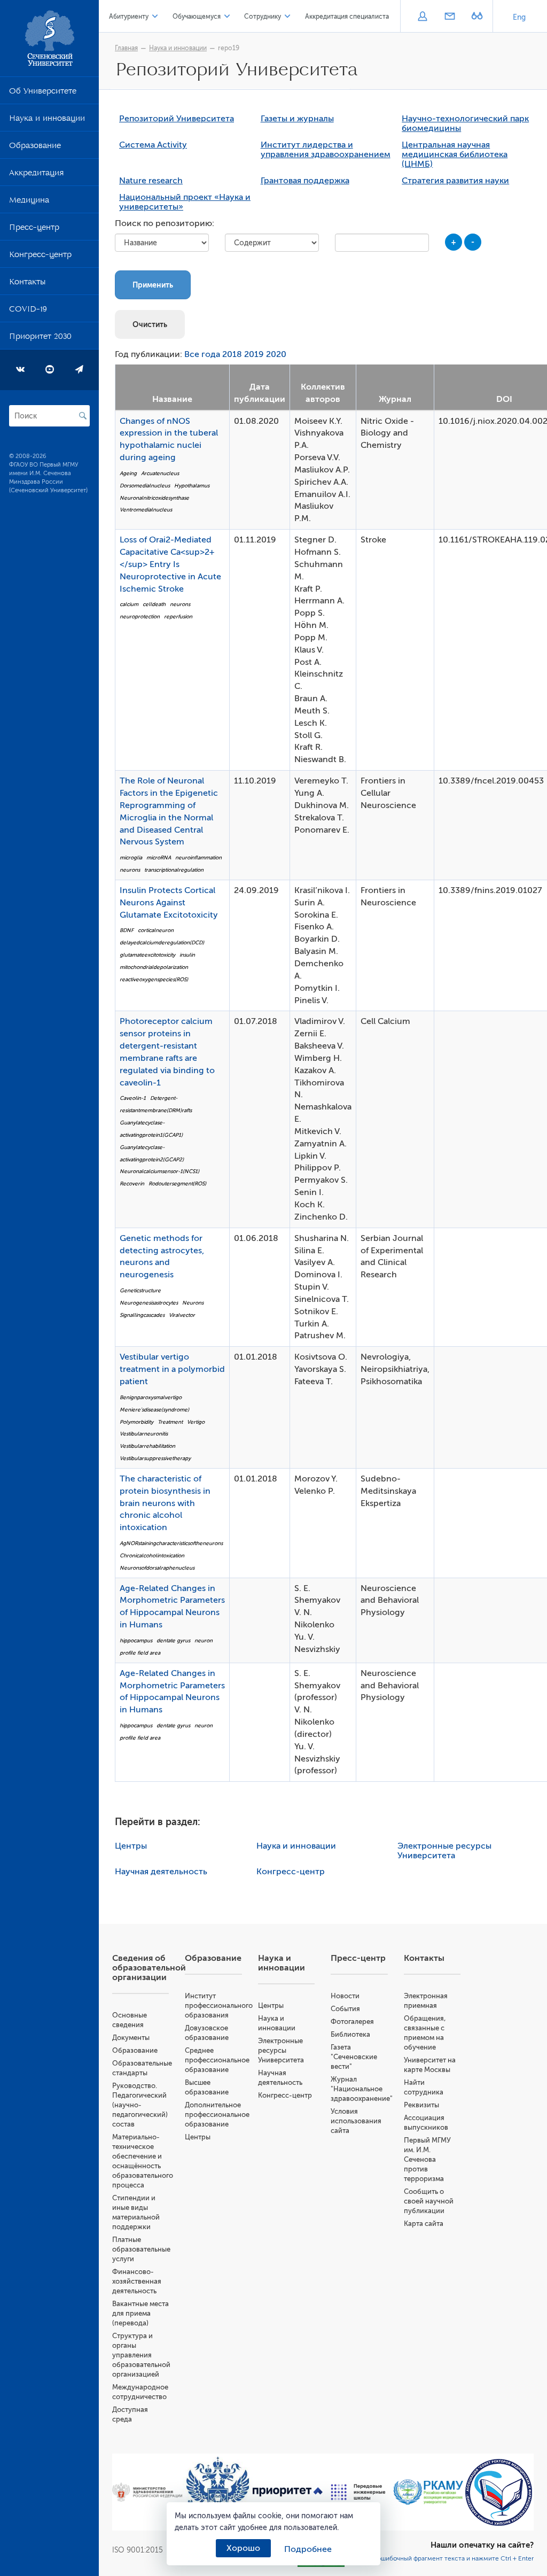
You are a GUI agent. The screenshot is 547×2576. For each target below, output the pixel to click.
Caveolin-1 (133, 1098)
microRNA (159, 858)
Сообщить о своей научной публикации (429, 2201)
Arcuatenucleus (160, 473)
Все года (202, 354)
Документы (131, 2038)
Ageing (128, 473)
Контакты (27, 284)
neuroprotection (140, 616)
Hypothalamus (192, 486)
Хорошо (243, 2548)
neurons (180, 604)
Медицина (29, 202)
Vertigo (196, 1422)
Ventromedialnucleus (146, 510)
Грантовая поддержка (305, 181)
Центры (131, 1846)
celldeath (154, 604)
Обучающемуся (197, 17)
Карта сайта (424, 2224)
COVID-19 (28, 311)
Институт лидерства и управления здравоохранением (326, 150)
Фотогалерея (352, 2022)
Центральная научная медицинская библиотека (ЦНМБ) (455, 154)
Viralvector (182, 1315)
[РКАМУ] (428, 2492)
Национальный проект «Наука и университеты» (185, 202)
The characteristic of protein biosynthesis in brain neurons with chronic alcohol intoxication (165, 1503)
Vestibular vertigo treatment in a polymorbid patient (172, 1369)
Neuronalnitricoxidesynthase (154, 498)
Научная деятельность (161, 1872)
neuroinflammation (198, 858)
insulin (187, 955)
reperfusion (178, 616)
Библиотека (350, 2034)
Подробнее (308, 2549)
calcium (129, 604)
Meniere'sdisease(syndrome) (154, 1410)
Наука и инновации (47, 120)
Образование (35, 148)
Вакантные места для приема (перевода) (140, 2313)
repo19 (229, 48)
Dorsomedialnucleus (145, 486)
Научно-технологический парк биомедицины (465, 123)
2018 (232, 354)
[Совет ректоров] (499, 2492)
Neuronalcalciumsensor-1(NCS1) (159, 1171)
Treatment (170, 1422)
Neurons (193, 1303)
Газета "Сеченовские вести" (354, 2057)
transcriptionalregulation (174, 870)
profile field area (140, 1653)
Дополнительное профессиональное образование (217, 2115)
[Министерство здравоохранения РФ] (147, 2492)
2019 (254, 354)
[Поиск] (83, 416)
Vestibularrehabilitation (147, 1446)
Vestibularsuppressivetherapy (155, 1458)
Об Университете (43, 93)
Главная (126, 48)
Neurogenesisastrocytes (149, 1303)
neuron (204, 1640)
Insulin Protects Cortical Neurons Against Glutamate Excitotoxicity (169, 903)
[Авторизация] (422, 17)
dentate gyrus (173, 1640)
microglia (131, 858)
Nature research (151, 181)
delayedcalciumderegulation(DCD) (162, 942)
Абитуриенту (129, 17)
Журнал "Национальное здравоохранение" (362, 2089)
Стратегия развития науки (455, 181)
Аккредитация (36, 175)
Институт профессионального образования (219, 2005)
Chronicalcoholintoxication (152, 1555)
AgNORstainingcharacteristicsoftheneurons (171, 1543)
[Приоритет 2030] (288, 2492)
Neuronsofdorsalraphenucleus (157, 1568)
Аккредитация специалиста (347, 17)
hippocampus (136, 1640)
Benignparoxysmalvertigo (151, 1397)
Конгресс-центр (40, 257)
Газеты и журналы (297, 119)
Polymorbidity (136, 1422)
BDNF (127, 930)
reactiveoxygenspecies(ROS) (154, 979)
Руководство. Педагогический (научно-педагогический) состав (140, 2105)
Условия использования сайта (356, 2121)
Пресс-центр (34, 229)
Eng (519, 17)
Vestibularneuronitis (144, 1434)
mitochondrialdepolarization (154, 967)
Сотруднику (263, 17)
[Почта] (450, 17)
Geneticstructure (140, 1290)
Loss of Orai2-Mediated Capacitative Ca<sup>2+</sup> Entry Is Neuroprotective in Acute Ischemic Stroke (170, 564)
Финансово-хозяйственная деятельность (137, 2281)
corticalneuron (156, 930)
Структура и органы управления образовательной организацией (141, 2355)
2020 (276, 354)
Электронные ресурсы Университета (444, 1851)
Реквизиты (421, 2105)
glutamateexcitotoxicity (147, 955)
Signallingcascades (142, 1315)
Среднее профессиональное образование (217, 2060)
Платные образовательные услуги (141, 2249)
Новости (345, 1996)
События (345, 2009)
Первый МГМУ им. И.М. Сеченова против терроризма (427, 2159)
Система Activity (153, 145)
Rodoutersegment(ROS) (177, 1184)
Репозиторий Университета (177, 119)
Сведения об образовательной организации (149, 1968)
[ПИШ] (358, 2492)
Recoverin (132, 1184)
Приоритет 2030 (40, 338)
